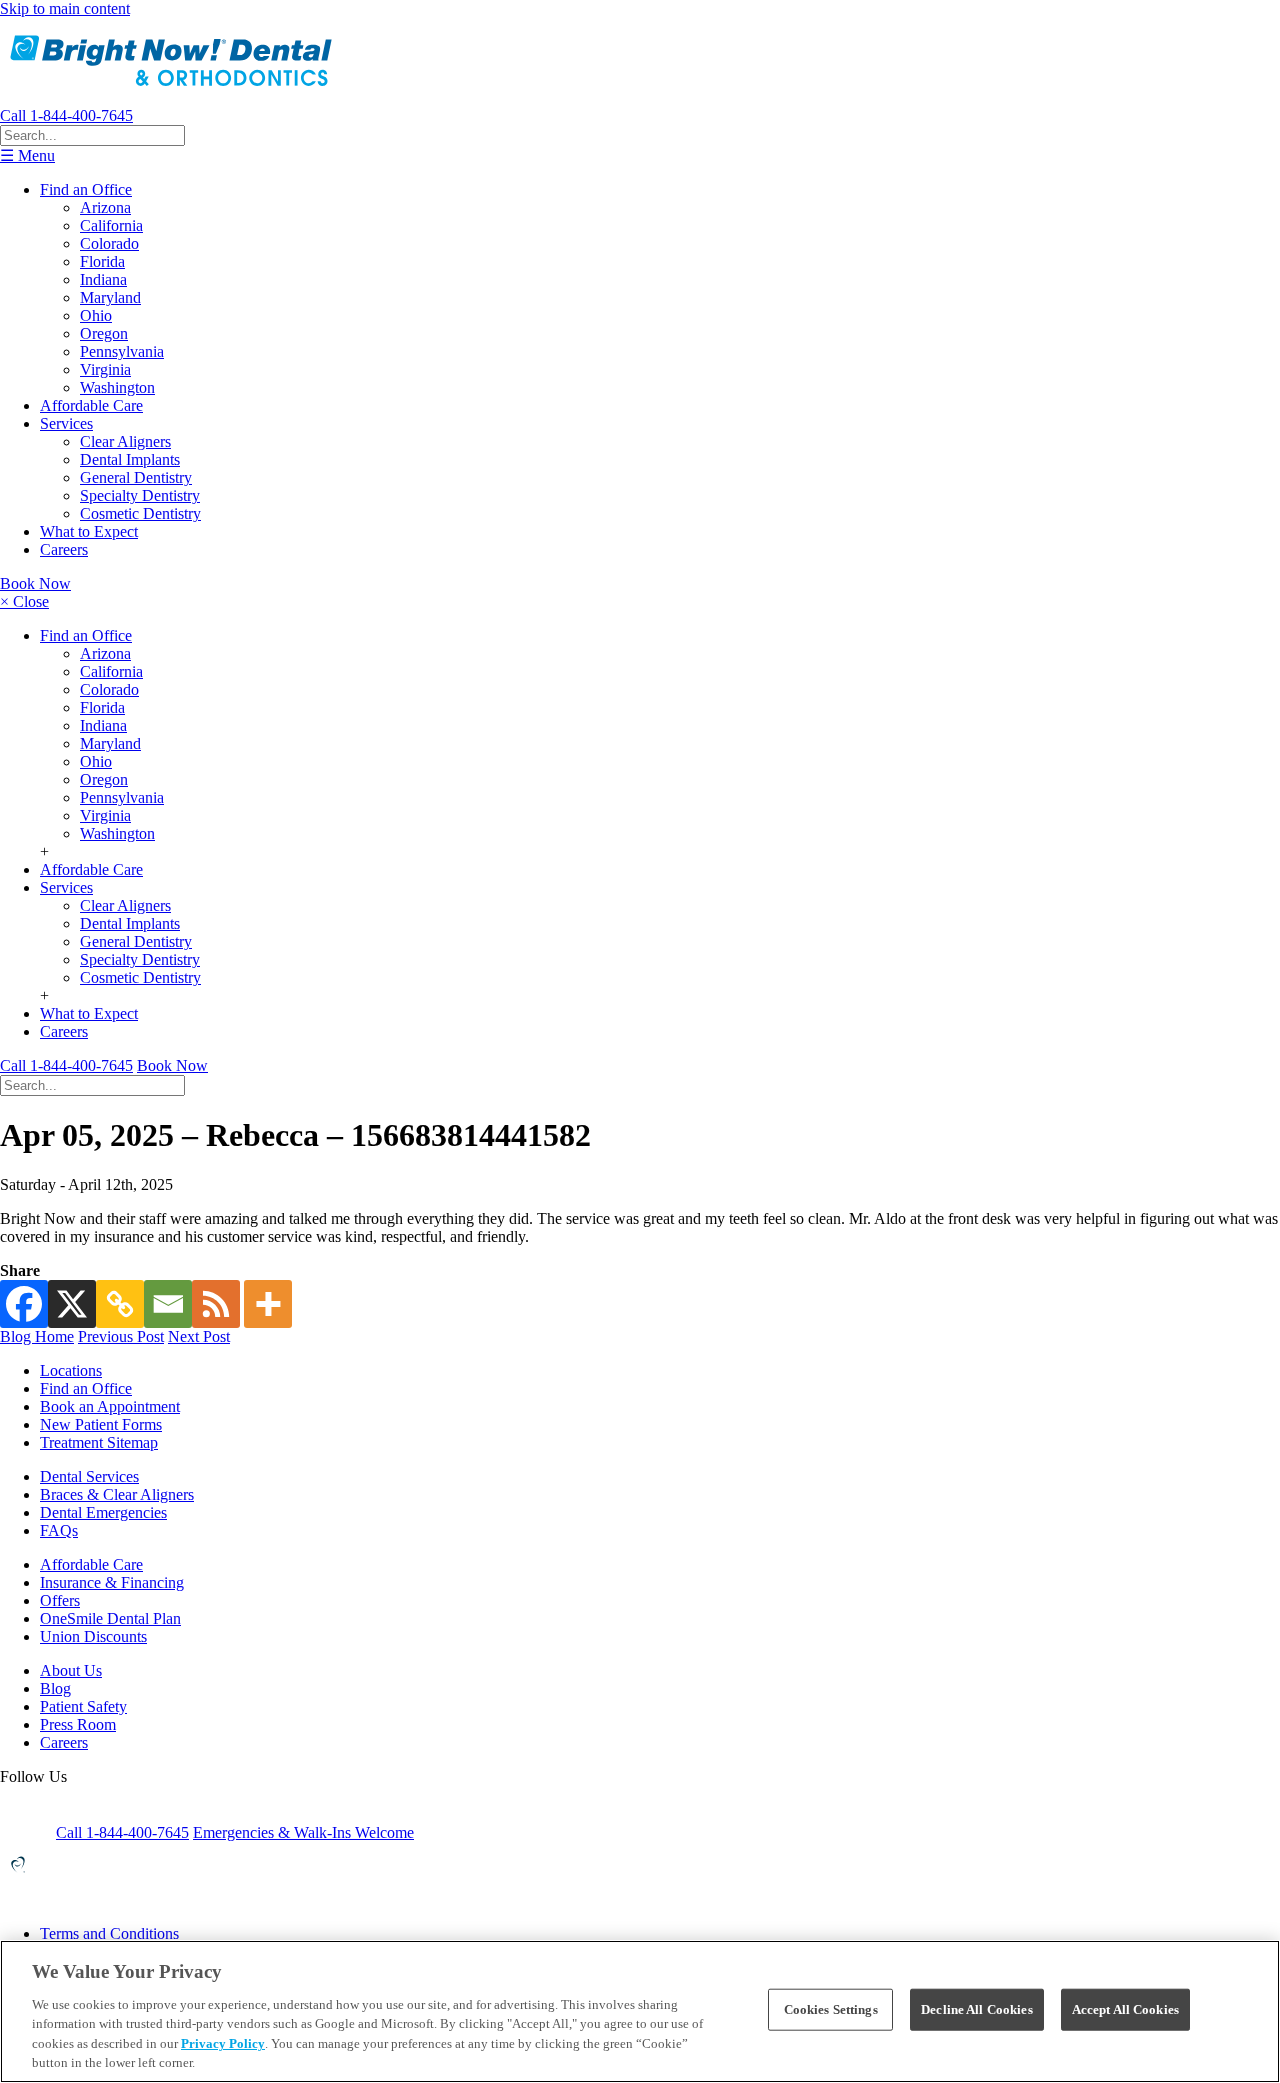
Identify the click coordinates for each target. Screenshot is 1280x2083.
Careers (64, 549)
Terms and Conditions (109, 1933)
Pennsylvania (122, 351)
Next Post (199, 1336)
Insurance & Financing (112, 1582)
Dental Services (89, 1476)
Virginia (105, 369)
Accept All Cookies (1125, 2009)
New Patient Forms (101, 1424)
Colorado (109, 243)
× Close (24, 601)
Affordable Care (91, 405)
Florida (102, 261)
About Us (71, 1670)
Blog (55, 1688)
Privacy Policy (223, 2043)
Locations (71, 1370)
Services (66, 423)
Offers (60, 1600)
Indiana (103, 279)
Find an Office (86, 189)
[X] (72, 1304)
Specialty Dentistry (140, 495)
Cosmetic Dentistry (140, 513)
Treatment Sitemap (99, 1442)
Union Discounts (93, 1636)
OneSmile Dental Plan (110, 1618)
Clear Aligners (125, 441)
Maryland (110, 297)
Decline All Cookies (976, 2009)
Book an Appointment (110, 1406)
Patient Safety (83, 1706)
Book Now (35, 583)
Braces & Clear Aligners (117, 1494)
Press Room (78, 1724)
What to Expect (89, 531)
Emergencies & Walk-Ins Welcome (303, 1832)
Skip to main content (65, 8)
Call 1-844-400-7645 (66, 115)
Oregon (104, 333)
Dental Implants (130, 459)
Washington (117, 387)
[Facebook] (24, 1304)
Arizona (105, 207)
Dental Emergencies (103, 1512)
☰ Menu (27, 155)
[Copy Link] (120, 1304)
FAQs (59, 1530)
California (111, 225)
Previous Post (121, 1336)
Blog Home (37, 1336)
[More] (268, 1304)
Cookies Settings (831, 2009)
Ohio (96, 315)
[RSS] (216, 1304)
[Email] (168, 1304)
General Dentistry (136, 477)
